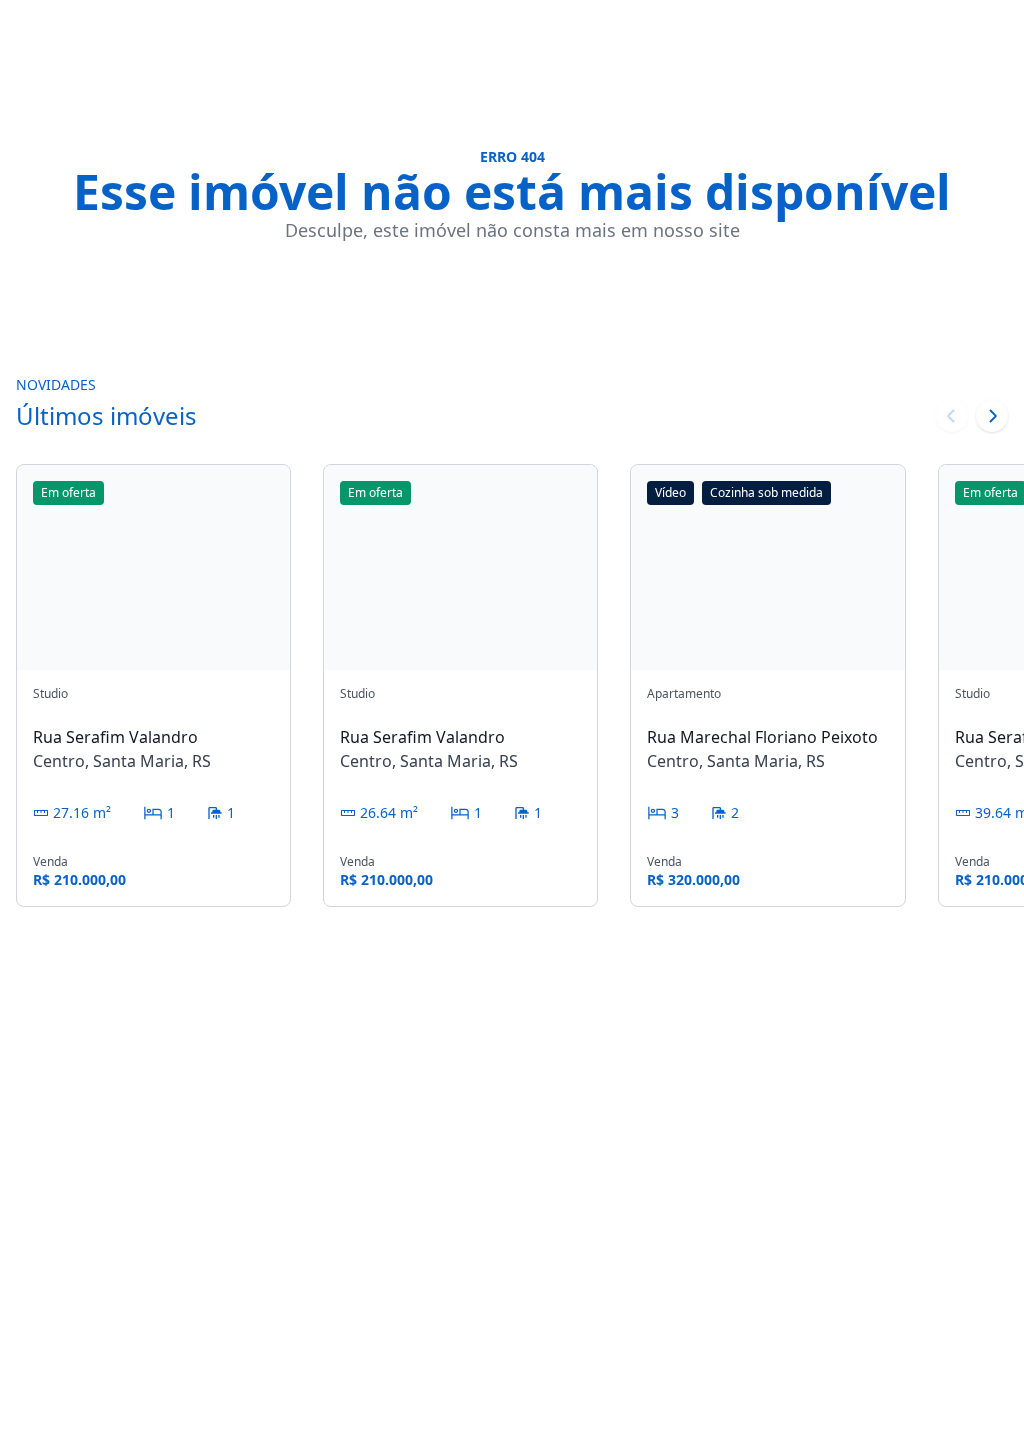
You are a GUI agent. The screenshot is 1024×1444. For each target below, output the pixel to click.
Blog (817, 1239)
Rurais (708, 1215)
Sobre (823, 1151)
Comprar (718, 1151)
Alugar (709, 1183)
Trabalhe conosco (834, 1195)
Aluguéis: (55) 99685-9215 (431, 1220)
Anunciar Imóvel (835, 1283)
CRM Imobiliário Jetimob (79, 1421)
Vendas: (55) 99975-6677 (431, 1196)
